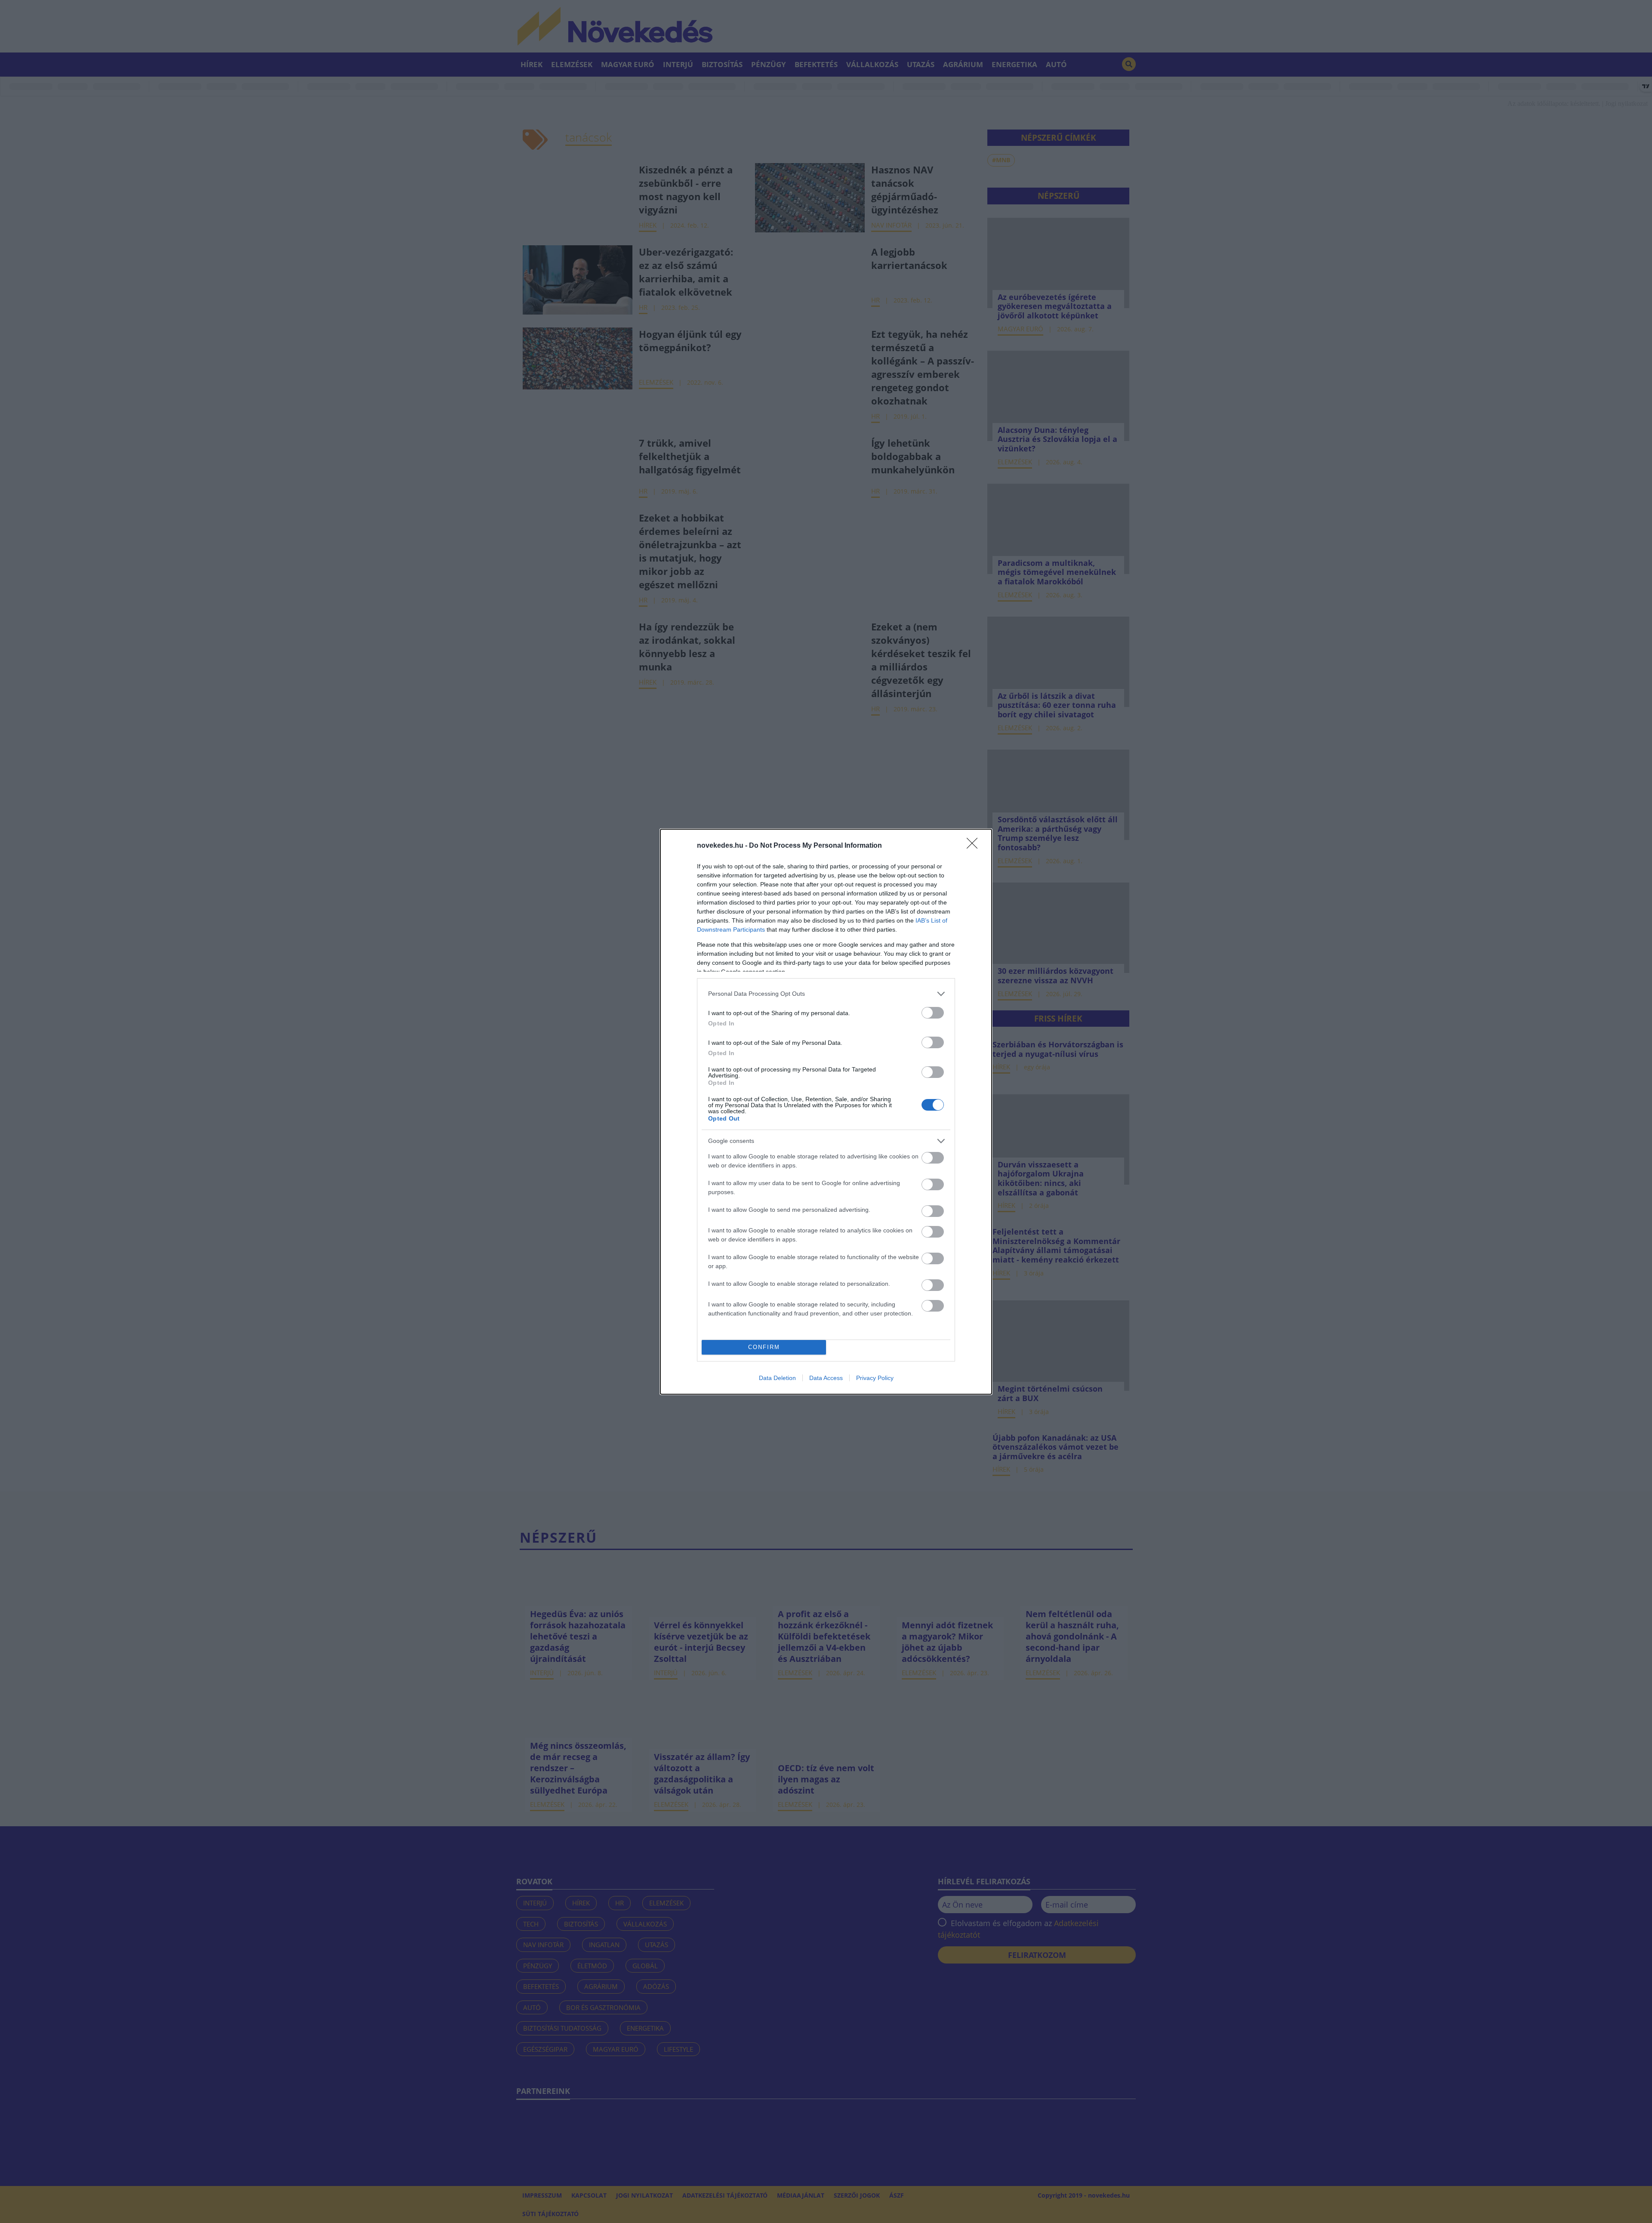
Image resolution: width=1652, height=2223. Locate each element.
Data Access (826, 1378)
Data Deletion (777, 1378)
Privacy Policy (875, 1378)
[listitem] (826, 994)
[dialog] (826, 1112)
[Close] (975, 846)
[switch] (933, 1013)
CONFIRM (764, 1347)
